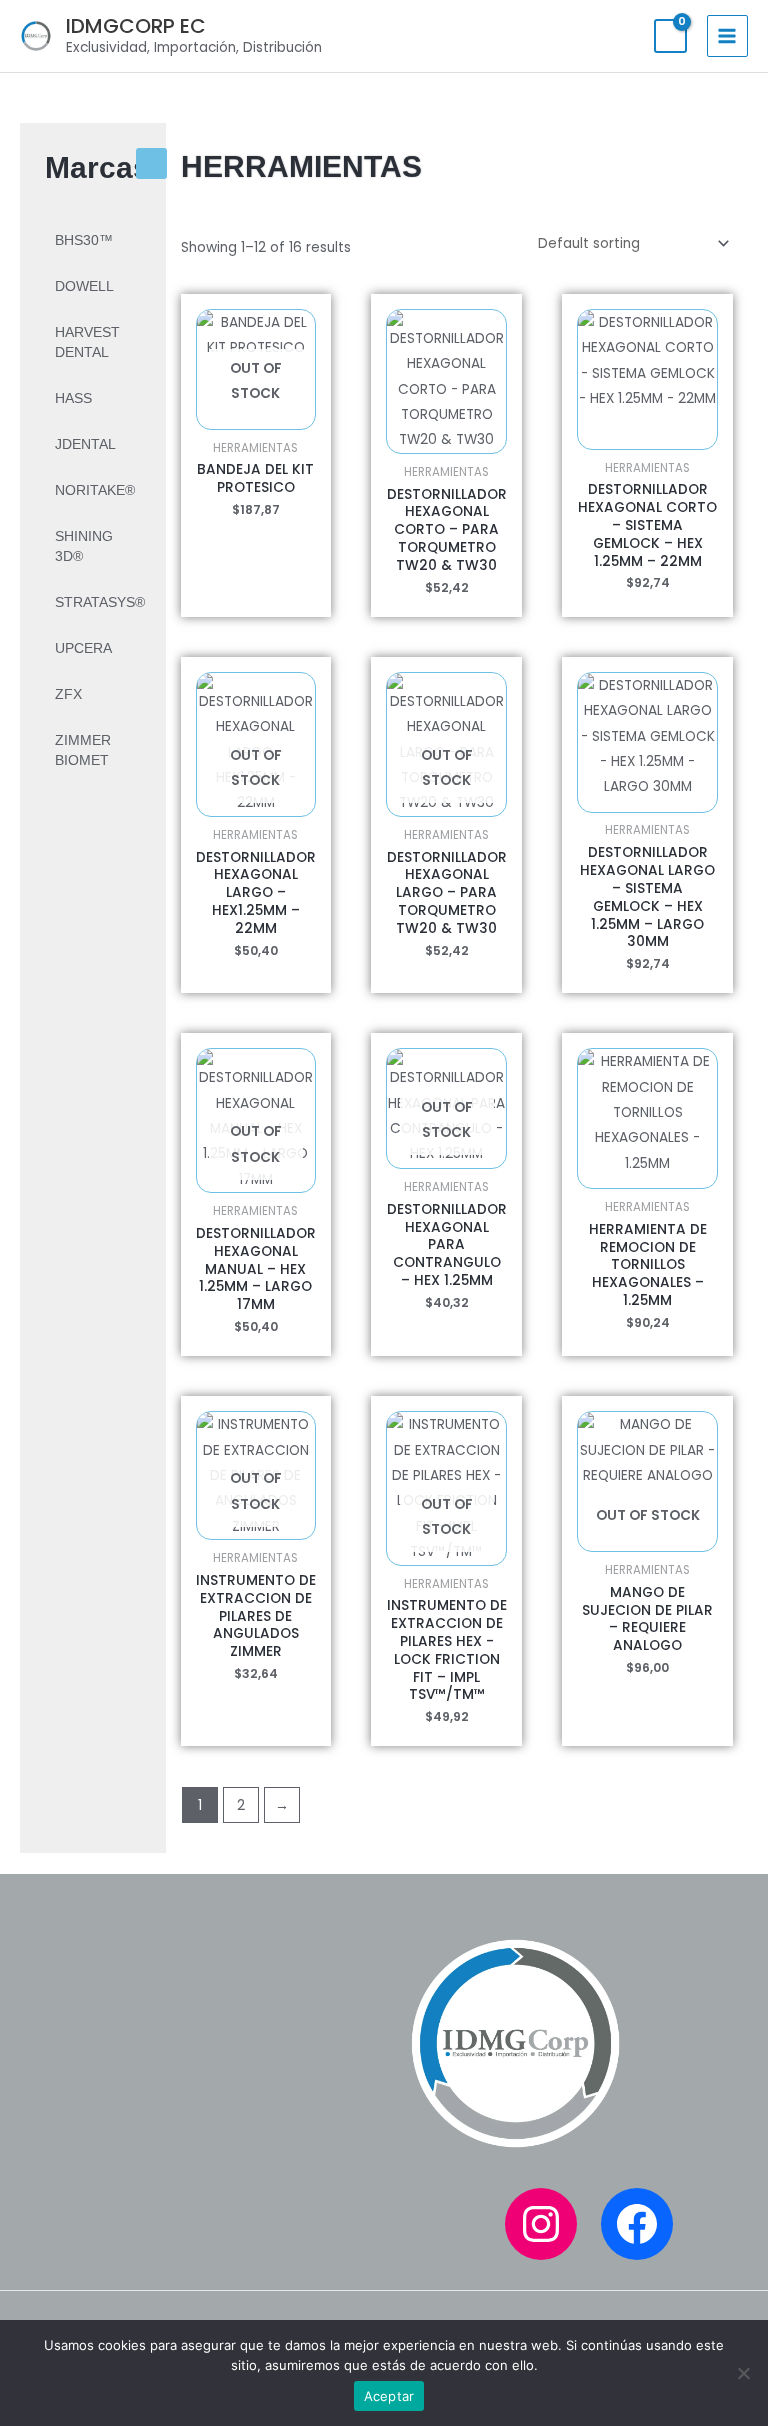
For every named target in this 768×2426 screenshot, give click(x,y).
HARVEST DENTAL (87, 342)
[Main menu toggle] (727, 35)
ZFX (68, 694)
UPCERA (83, 648)
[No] (743, 2373)
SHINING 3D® (84, 546)
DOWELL (84, 286)
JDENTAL (85, 444)
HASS (73, 398)
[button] (151, 163)
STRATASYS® (100, 602)
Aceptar (389, 2396)
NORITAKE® (95, 490)
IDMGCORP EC (136, 26)
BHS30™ (84, 240)
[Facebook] (637, 2224)
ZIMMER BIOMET (83, 750)
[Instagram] (541, 2224)
